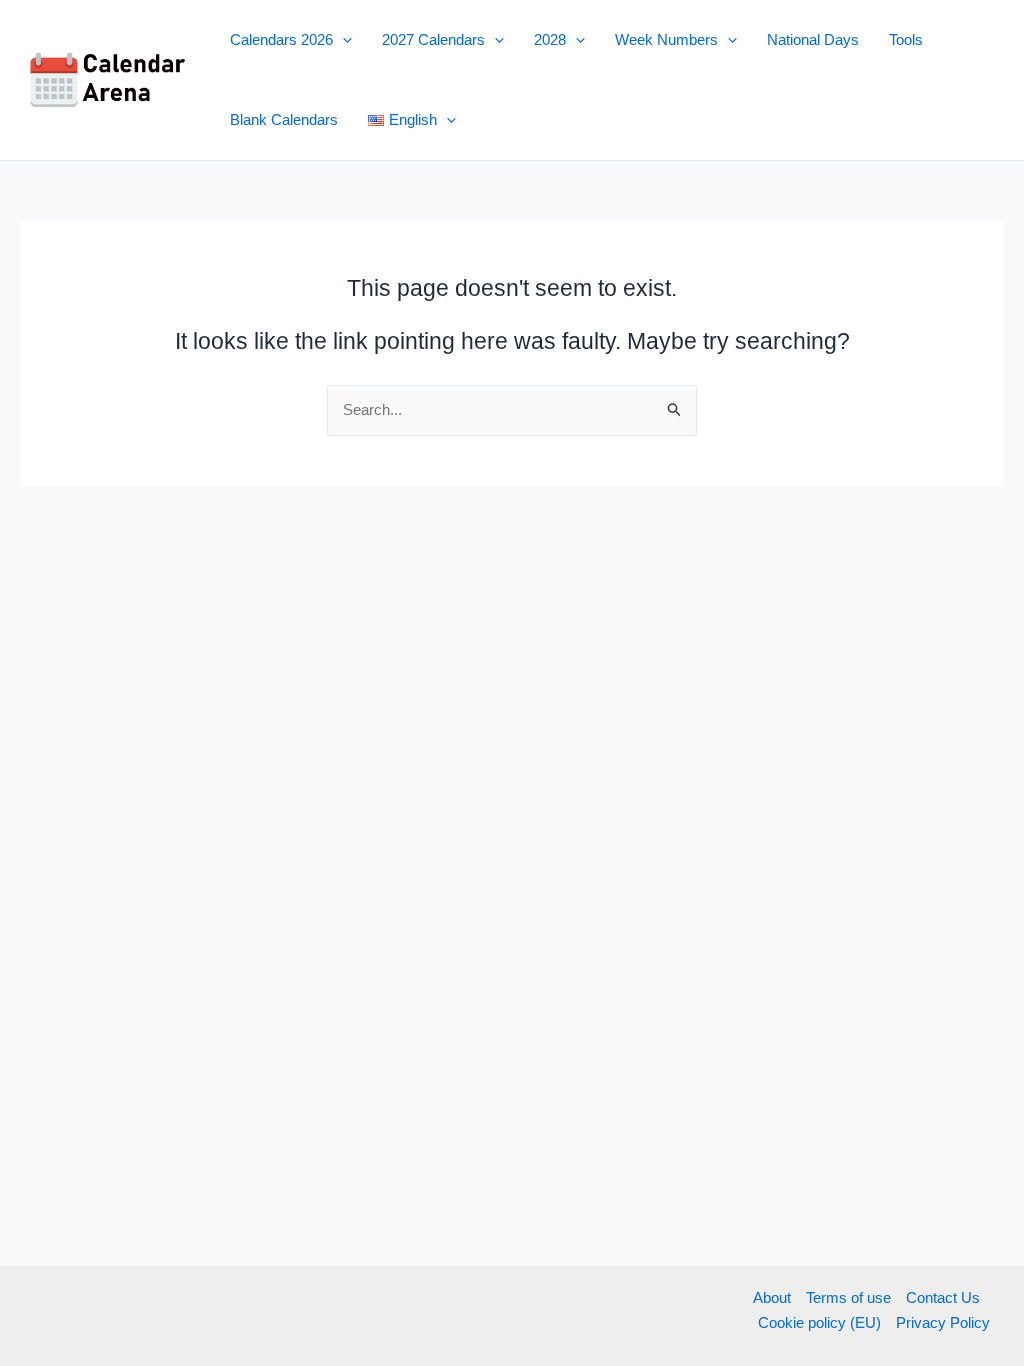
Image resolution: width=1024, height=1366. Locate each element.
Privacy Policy (943, 1322)
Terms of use (848, 1297)
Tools (906, 39)
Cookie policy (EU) (819, 1322)
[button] (342, 40)
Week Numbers (666, 39)
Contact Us (943, 1297)
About (772, 1297)
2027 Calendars (433, 39)
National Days (813, 39)
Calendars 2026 (281, 39)
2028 (550, 39)
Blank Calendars (284, 119)
